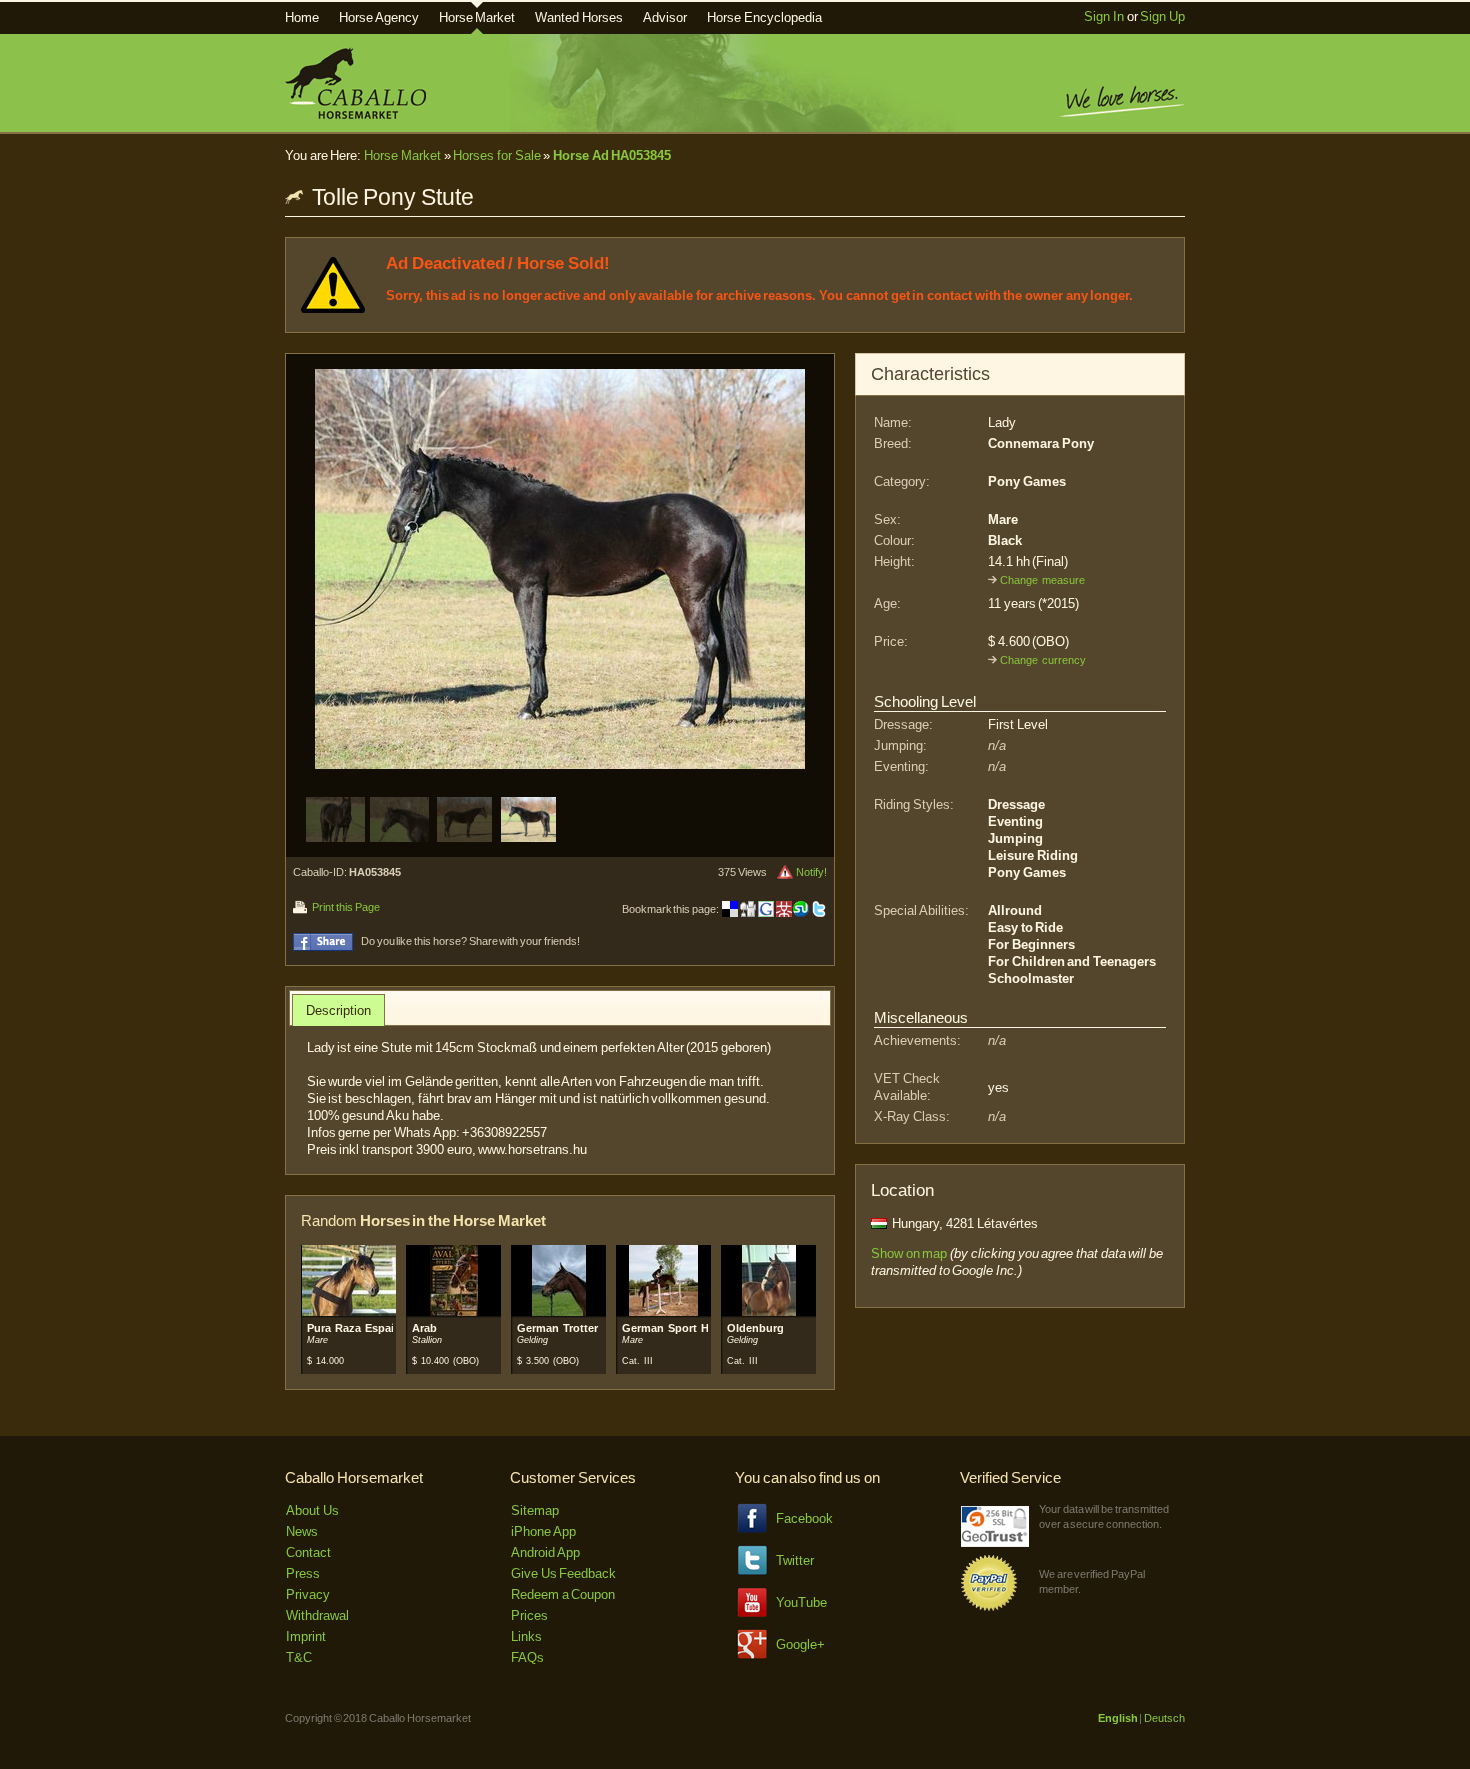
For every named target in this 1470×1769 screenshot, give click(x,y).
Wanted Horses (579, 17)
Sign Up (1162, 16)
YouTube (801, 1602)
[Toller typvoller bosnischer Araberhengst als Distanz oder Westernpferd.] (454, 1312)
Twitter (795, 1560)
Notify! (811, 872)
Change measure (1042, 580)
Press (303, 1573)
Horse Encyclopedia (764, 17)
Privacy (308, 1594)
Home (302, 17)
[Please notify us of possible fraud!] (785, 872)
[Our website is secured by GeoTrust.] (995, 1542)
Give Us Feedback (563, 1573)
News (302, 1531)
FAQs (527, 1657)
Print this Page (345, 907)
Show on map (909, 1253)
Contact (308, 1552)
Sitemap (535, 1510)
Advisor (665, 17)
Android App (545, 1552)
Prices (529, 1615)
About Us (312, 1510)
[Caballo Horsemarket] (355, 114)
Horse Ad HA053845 (612, 155)
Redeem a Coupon (563, 1594)
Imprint (306, 1636)
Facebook (804, 1518)
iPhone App (543, 1531)
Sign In (1104, 16)
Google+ (800, 1644)
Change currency (1043, 660)
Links (526, 1636)
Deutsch (1164, 1718)
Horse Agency (379, 17)
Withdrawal (317, 1615)
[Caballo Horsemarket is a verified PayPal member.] (989, 1607)
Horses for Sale (496, 155)
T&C (299, 1657)
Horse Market (477, 17)
